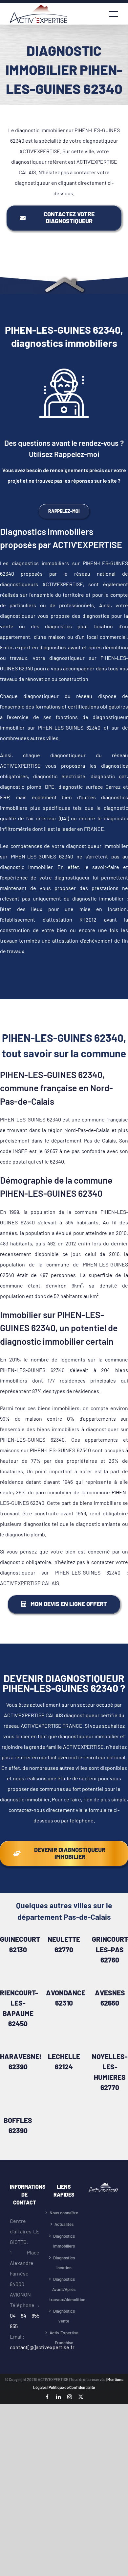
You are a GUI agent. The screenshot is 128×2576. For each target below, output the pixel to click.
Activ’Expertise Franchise (64, 2338)
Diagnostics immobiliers (64, 2241)
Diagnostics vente (64, 2316)
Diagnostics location (64, 2263)
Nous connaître (64, 2213)
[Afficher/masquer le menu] (114, 14)
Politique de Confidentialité (72, 2387)
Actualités (64, 2224)
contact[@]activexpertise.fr (42, 2347)
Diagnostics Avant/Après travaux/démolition (64, 2289)
